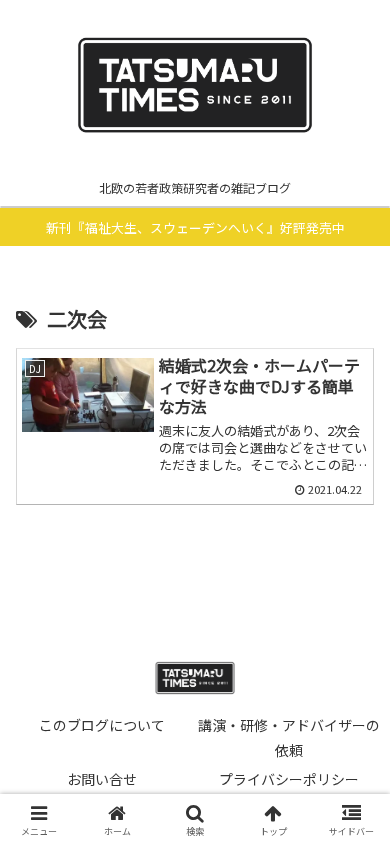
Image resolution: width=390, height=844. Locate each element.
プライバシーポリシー (289, 779)
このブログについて (102, 725)
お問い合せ (102, 779)
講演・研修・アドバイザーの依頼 (289, 737)
